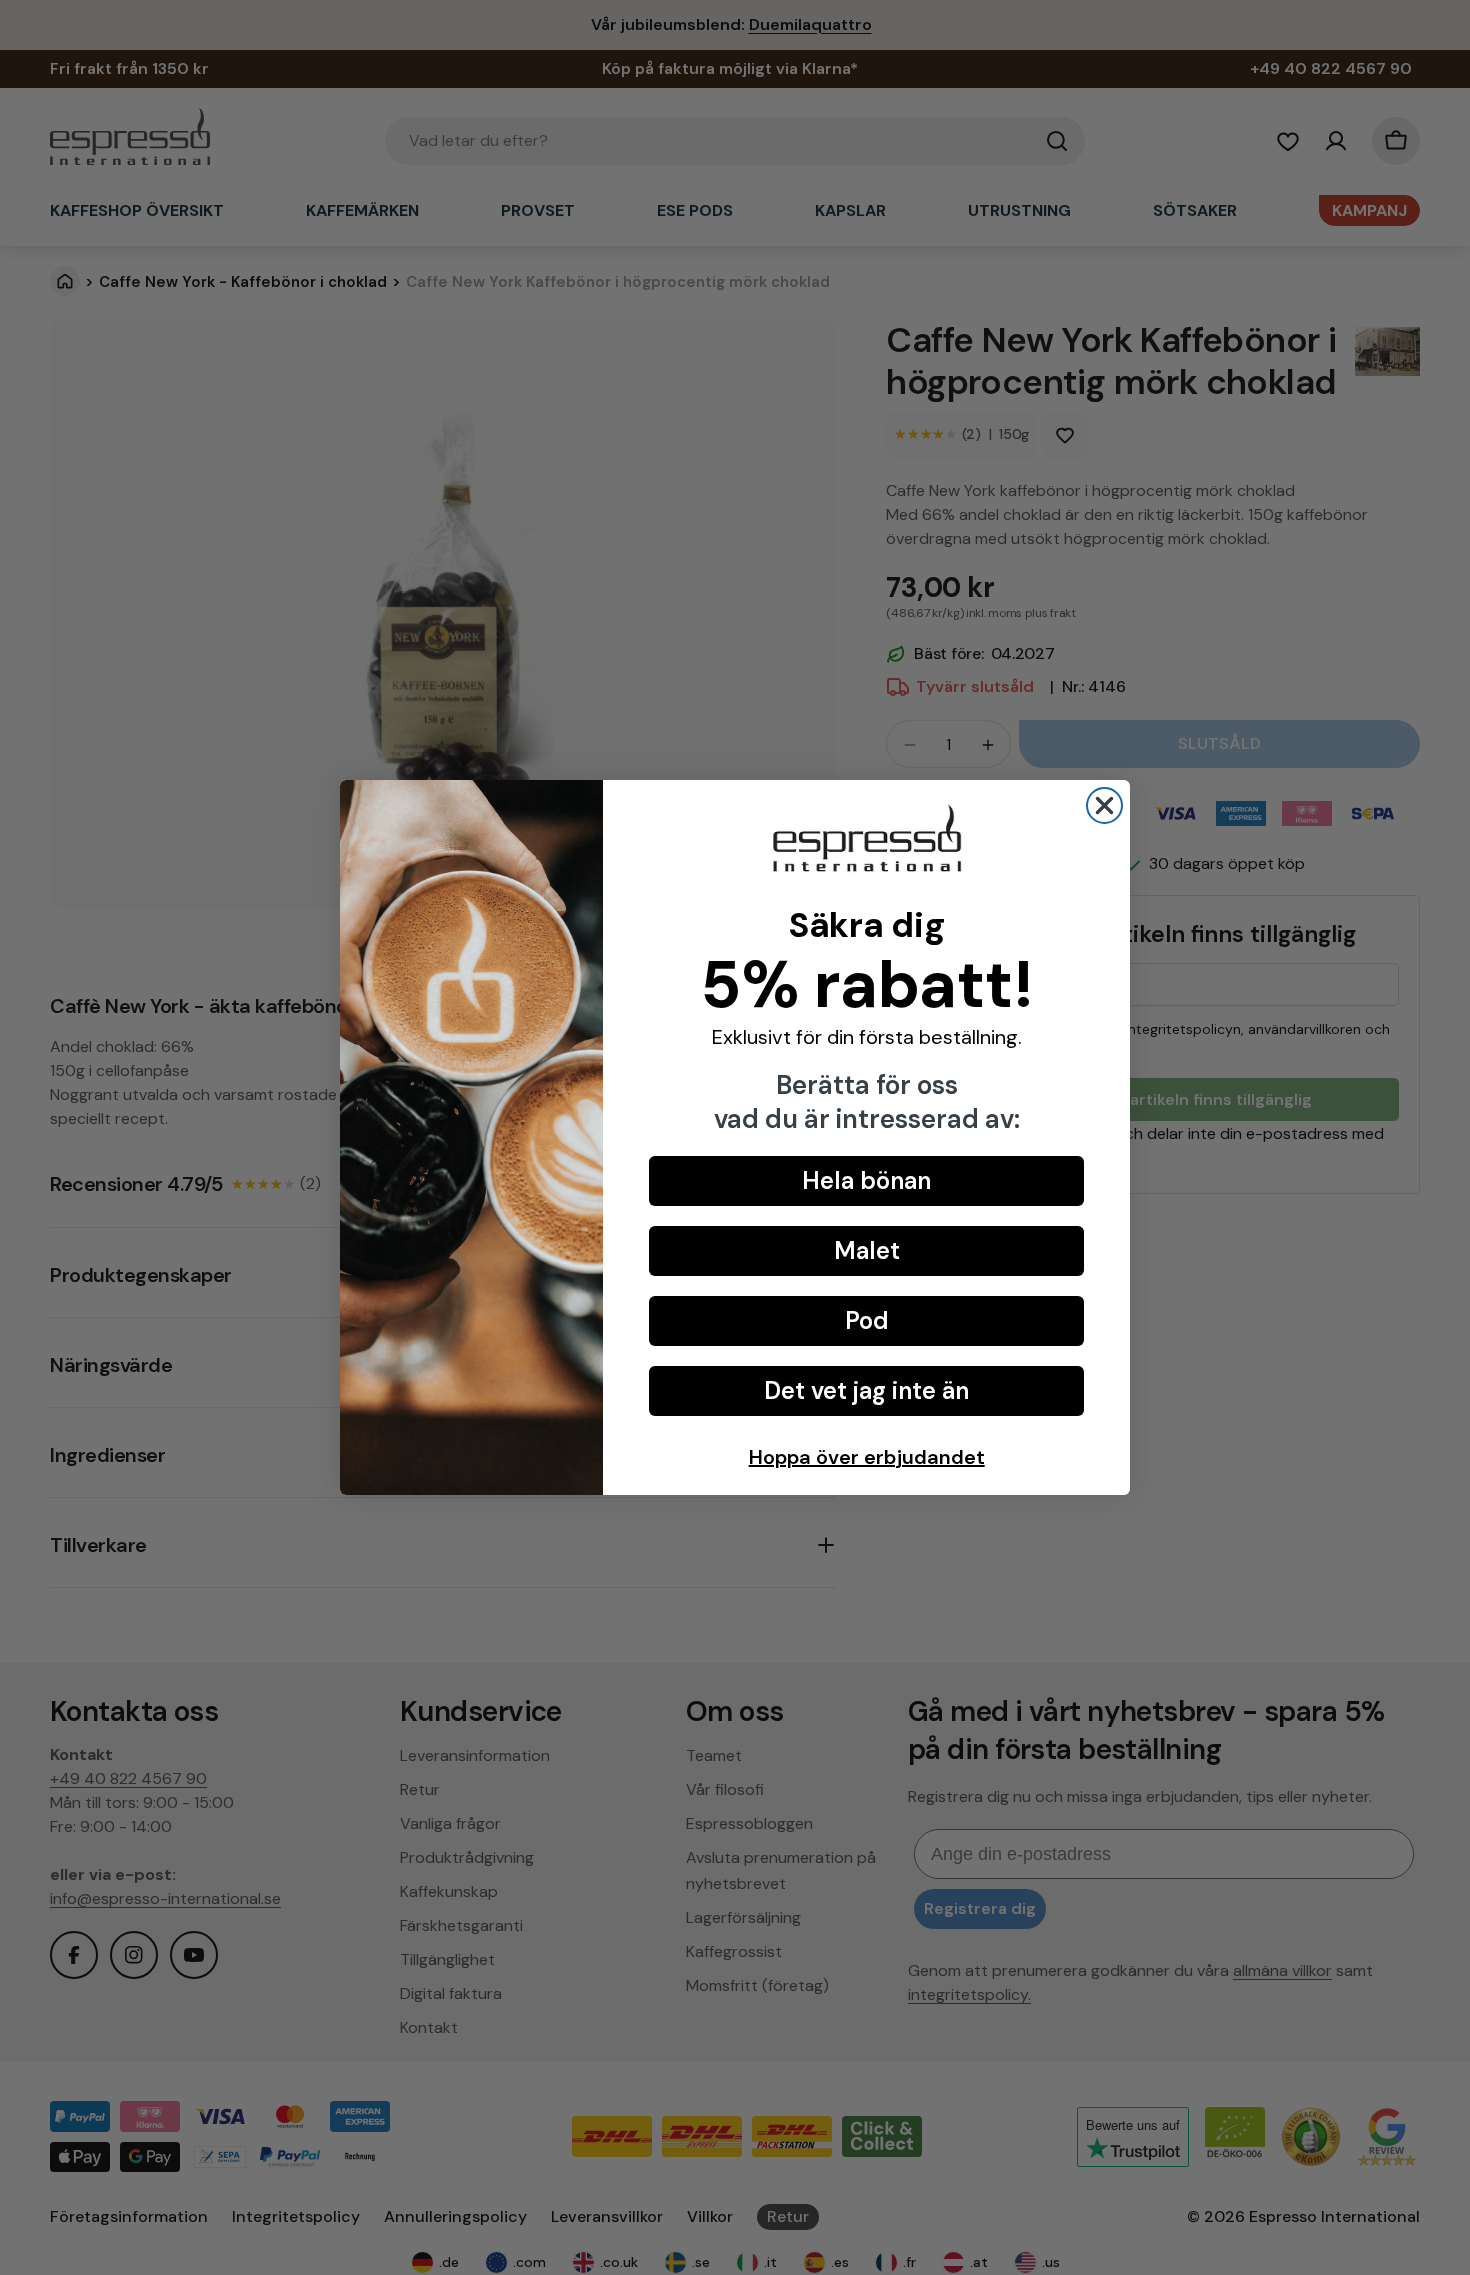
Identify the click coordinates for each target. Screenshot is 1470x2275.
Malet (867, 1250)
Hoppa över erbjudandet (867, 1457)
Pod (867, 1320)
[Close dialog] (1104, 805)
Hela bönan (866, 1180)
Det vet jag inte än (866, 1390)
